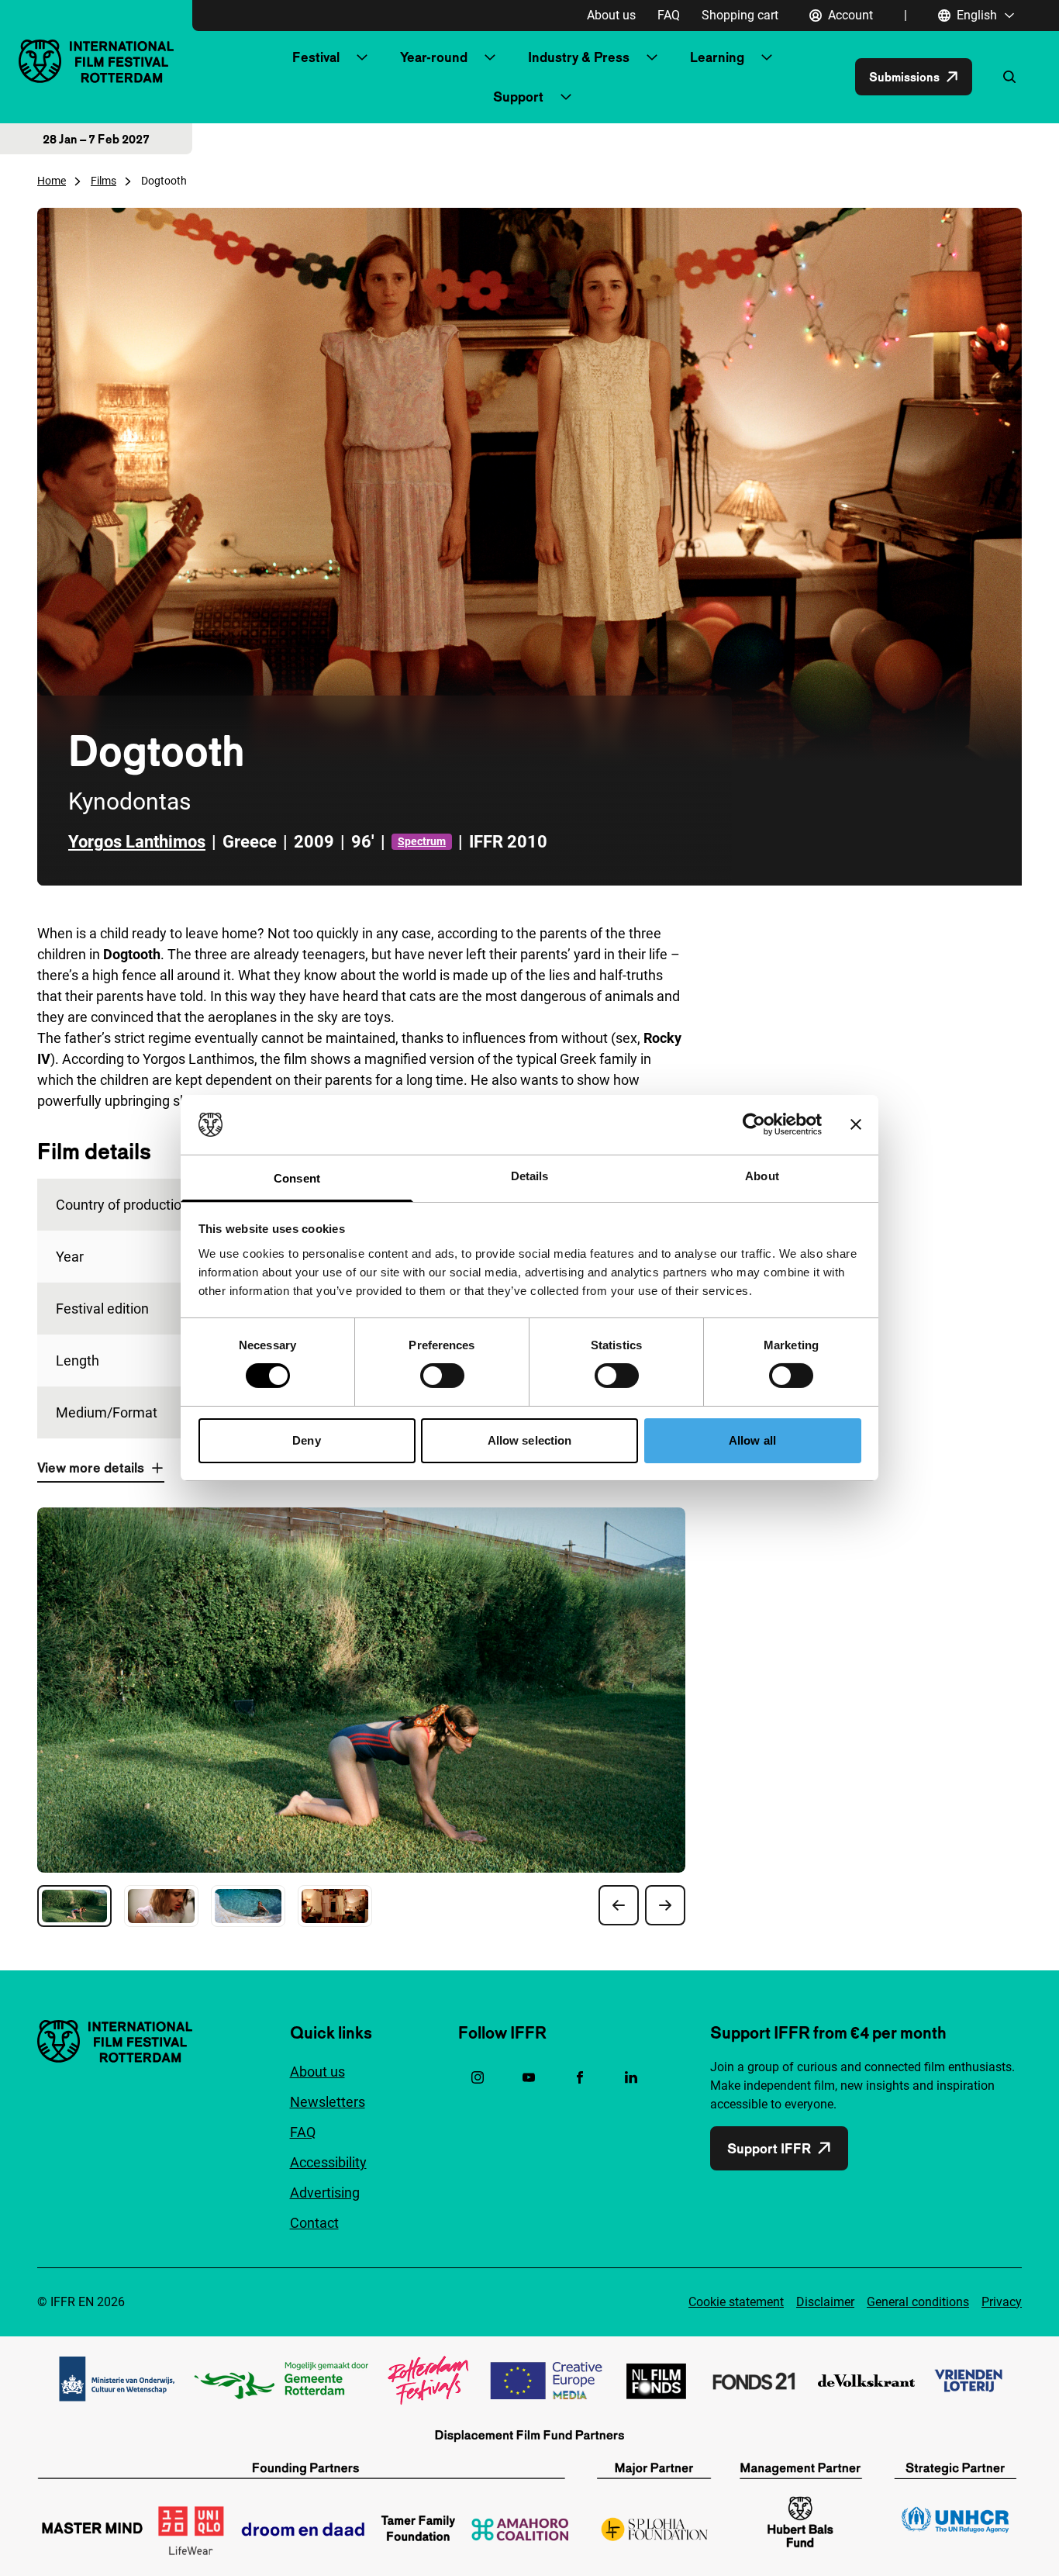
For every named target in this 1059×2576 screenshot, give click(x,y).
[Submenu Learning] (767, 57)
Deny (306, 1440)
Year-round (434, 57)
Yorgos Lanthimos (137, 842)
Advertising (325, 2193)
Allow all (752, 1440)
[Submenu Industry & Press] (652, 57)
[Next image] (665, 1905)
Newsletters (328, 2102)
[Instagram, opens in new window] (478, 2077)
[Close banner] (856, 1124)
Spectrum (422, 841)
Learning (717, 57)
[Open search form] (1009, 77)
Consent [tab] (297, 1178)
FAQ (669, 15)
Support (518, 97)
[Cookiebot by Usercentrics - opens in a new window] (754, 1124)
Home (52, 181)
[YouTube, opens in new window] (529, 2077)
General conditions (918, 2302)
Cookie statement (736, 2302)
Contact (314, 2223)
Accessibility (328, 2162)
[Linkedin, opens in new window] (631, 2077)
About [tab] (762, 1176)
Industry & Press (579, 57)
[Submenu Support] (566, 97)
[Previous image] (619, 1905)
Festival (316, 57)
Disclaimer (825, 2302)
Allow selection (530, 1440)
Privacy (1002, 2302)
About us (611, 15)
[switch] (442, 1376)
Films (103, 181)
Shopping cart (740, 15)
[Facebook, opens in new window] (580, 2077)
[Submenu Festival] (362, 57)
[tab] (74, 1906)
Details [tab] (530, 1176)
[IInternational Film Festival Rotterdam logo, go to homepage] (96, 61)
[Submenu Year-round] (490, 57)
